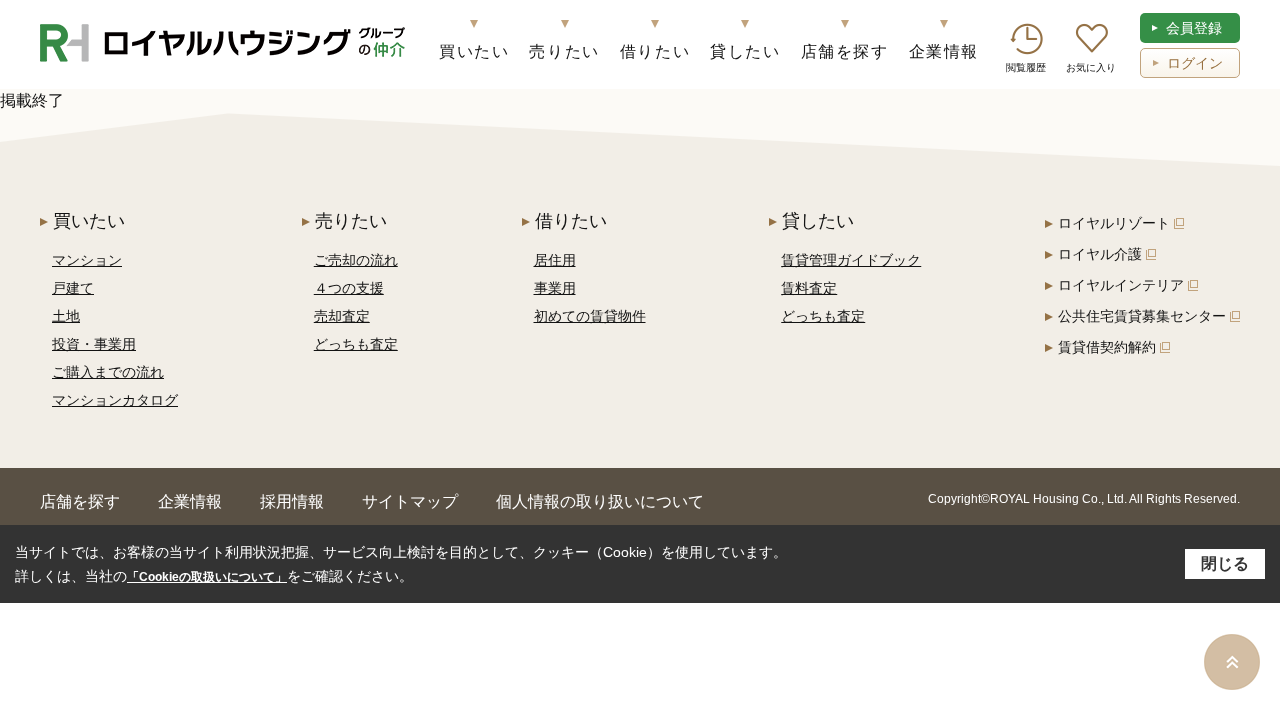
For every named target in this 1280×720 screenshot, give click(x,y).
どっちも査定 (356, 344)
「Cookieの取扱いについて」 (207, 577)
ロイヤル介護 (1100, 254)
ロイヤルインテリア (1121, 285)
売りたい (564, 51)
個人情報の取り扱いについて (600, 501)
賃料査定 (809, 288)
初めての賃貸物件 (590, 316)
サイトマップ (410, 501)
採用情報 (292, 501)
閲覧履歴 (1026, 67)
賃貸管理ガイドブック (851, 260)
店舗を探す (845, 51)
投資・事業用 (94, 344)
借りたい (655, 51)
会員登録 (1194, 28)
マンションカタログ (115, 400)
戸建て (73, 288)
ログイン (1195, 63)
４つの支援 (349, 288)
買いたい (474, 51)
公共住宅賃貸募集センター (1142, 316)
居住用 (555, 260)
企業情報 (944, 51)
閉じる (1225, 563)
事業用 (555, 288)
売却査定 (342, 316)
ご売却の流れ (356, 260)
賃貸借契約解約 (1107, 347)
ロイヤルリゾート (1114, 223)
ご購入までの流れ (108, 372)
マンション (87, 260)
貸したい (745, 51)
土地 (66, 316)
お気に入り (1091, 67)
